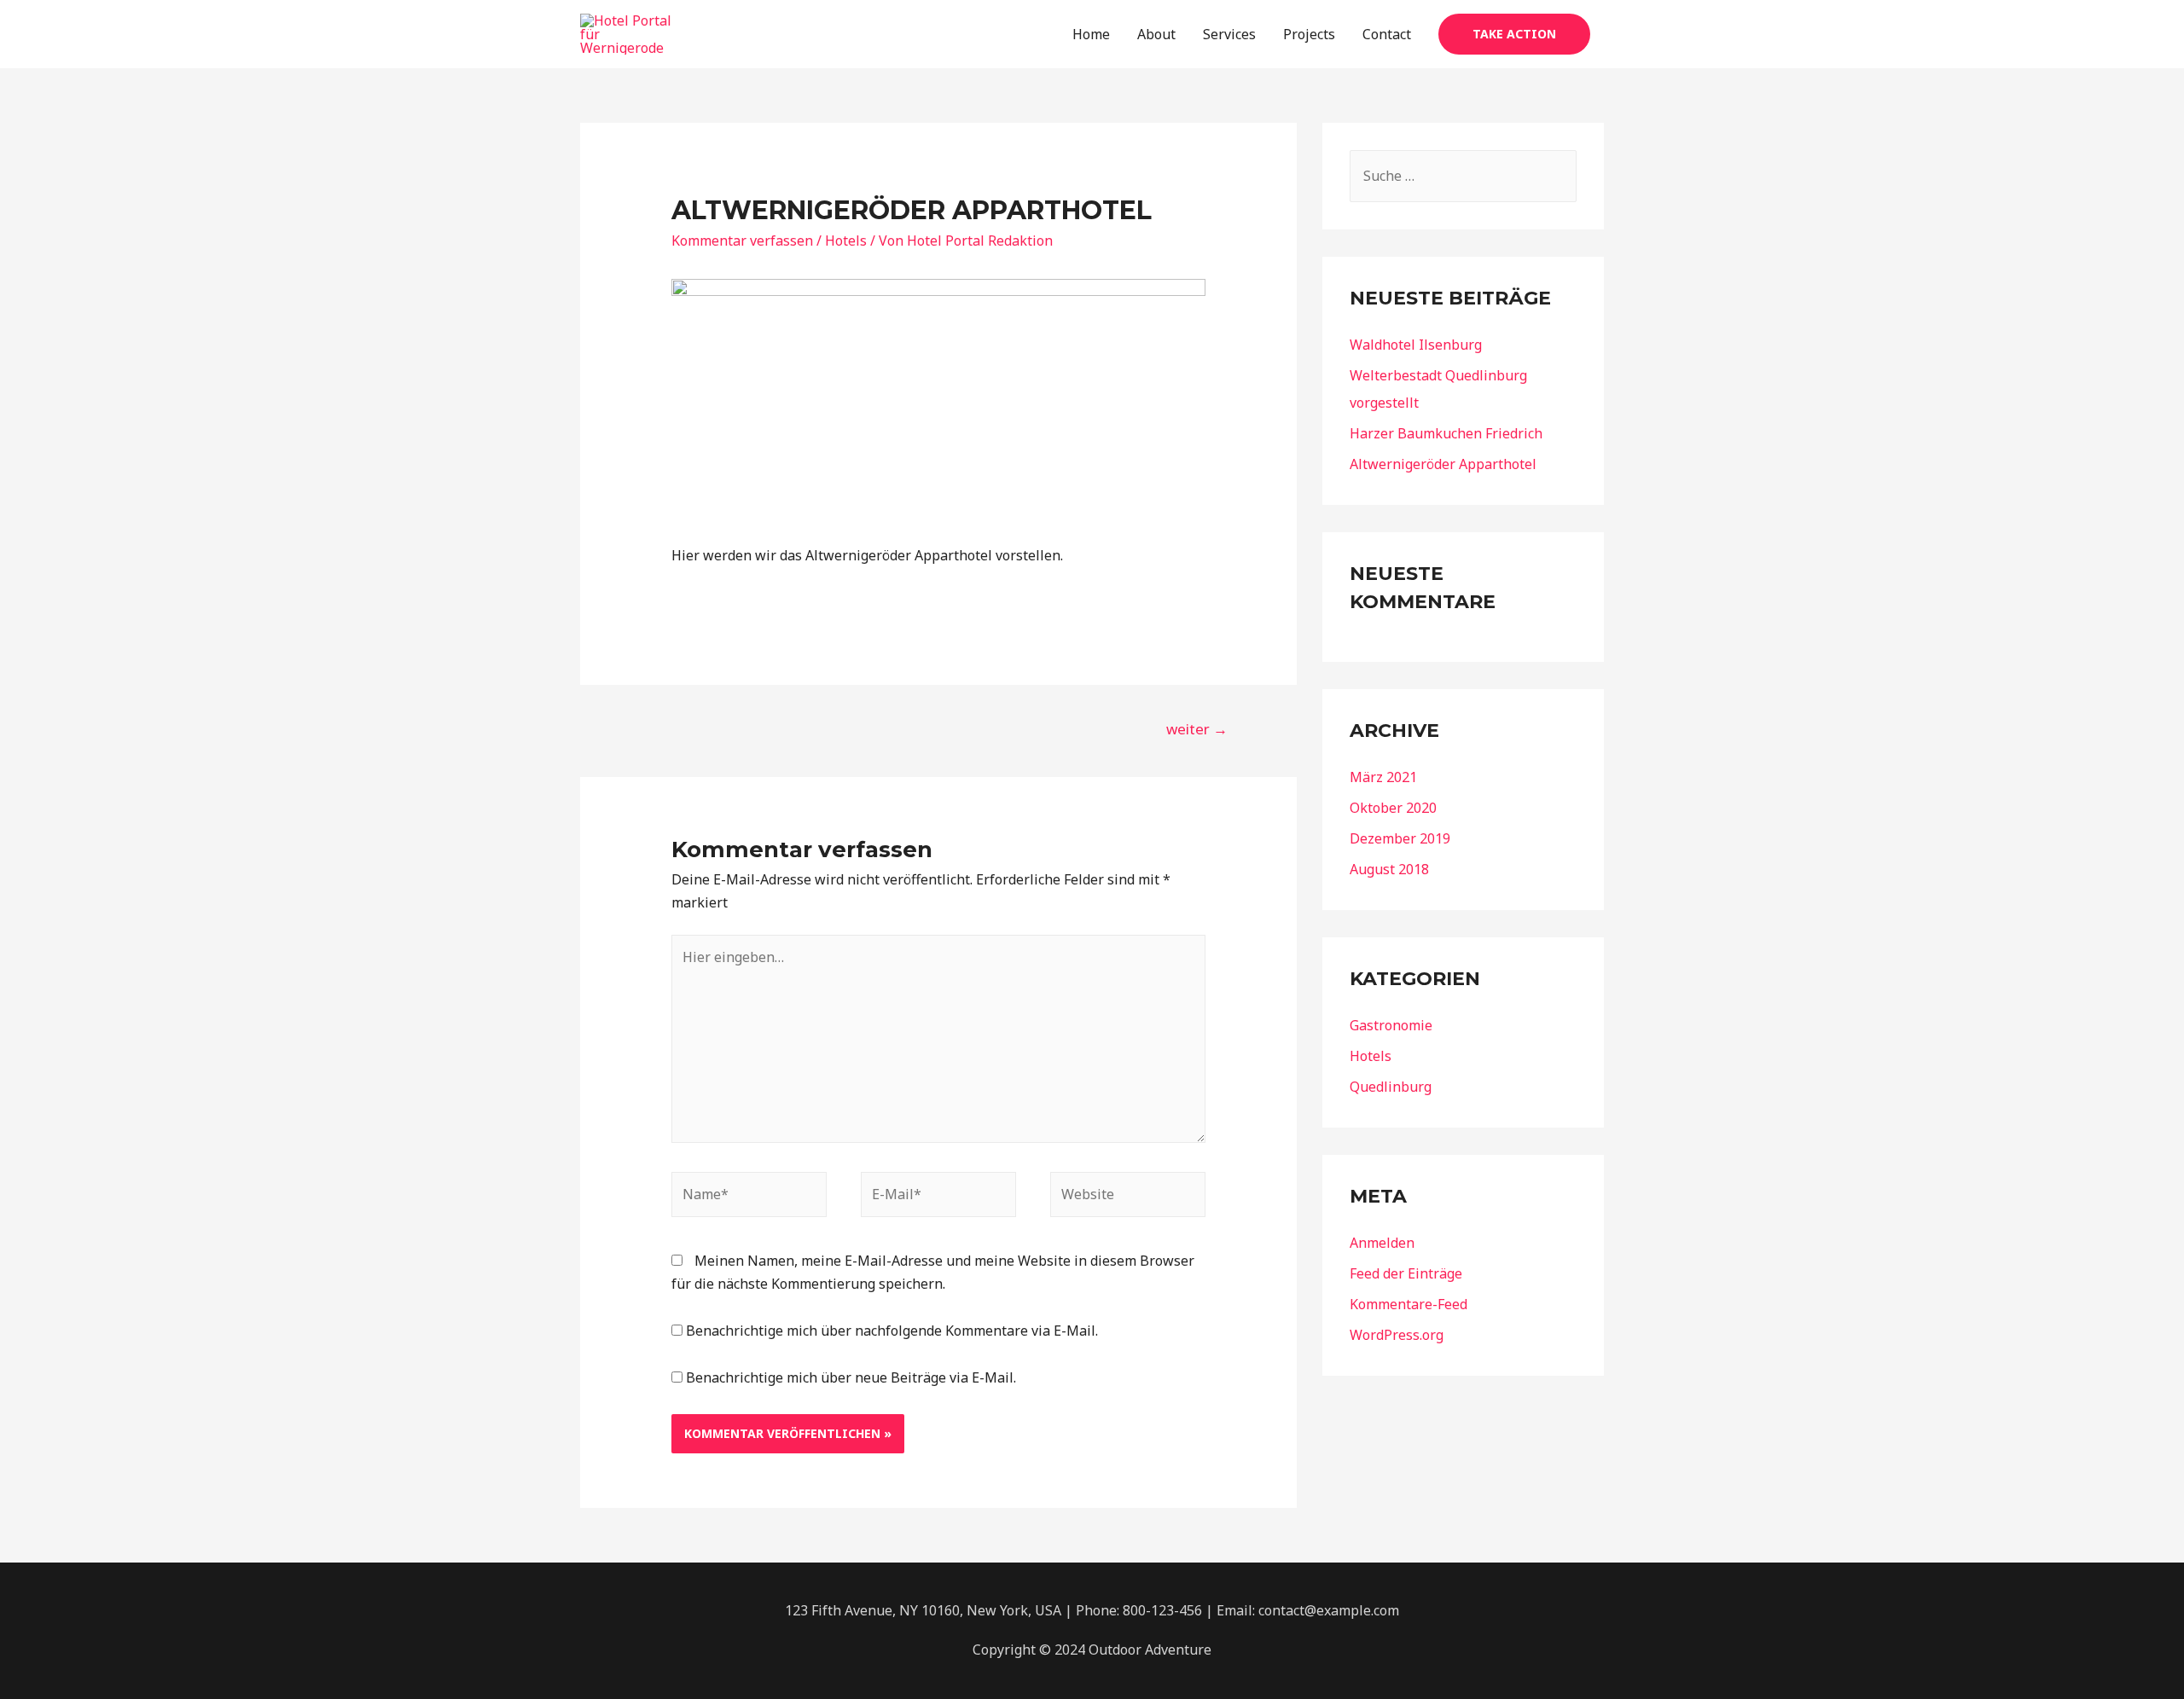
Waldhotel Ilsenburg (1416, 345)
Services (1229, 34)
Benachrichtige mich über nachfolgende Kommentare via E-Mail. (892, 1331)
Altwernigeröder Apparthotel (1443, 464)
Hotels (846, 241)
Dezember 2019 (1400, 838)
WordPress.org (1397, 1335)
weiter (1197, 729)
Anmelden (1382, 1243)
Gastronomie (1391, 1025)
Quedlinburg (1391, 1087)
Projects (1309, 34)
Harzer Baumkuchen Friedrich (1446, 433)
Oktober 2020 (1393, 808)
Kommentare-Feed (1409, 1304)
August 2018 (1389, 869)
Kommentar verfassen (742, 241)
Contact (1387, 34)
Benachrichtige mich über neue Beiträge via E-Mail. (851, 1377)
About (1156, 34)
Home (1091, 34)
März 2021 (1383, 777)
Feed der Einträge (1406, 1273)
